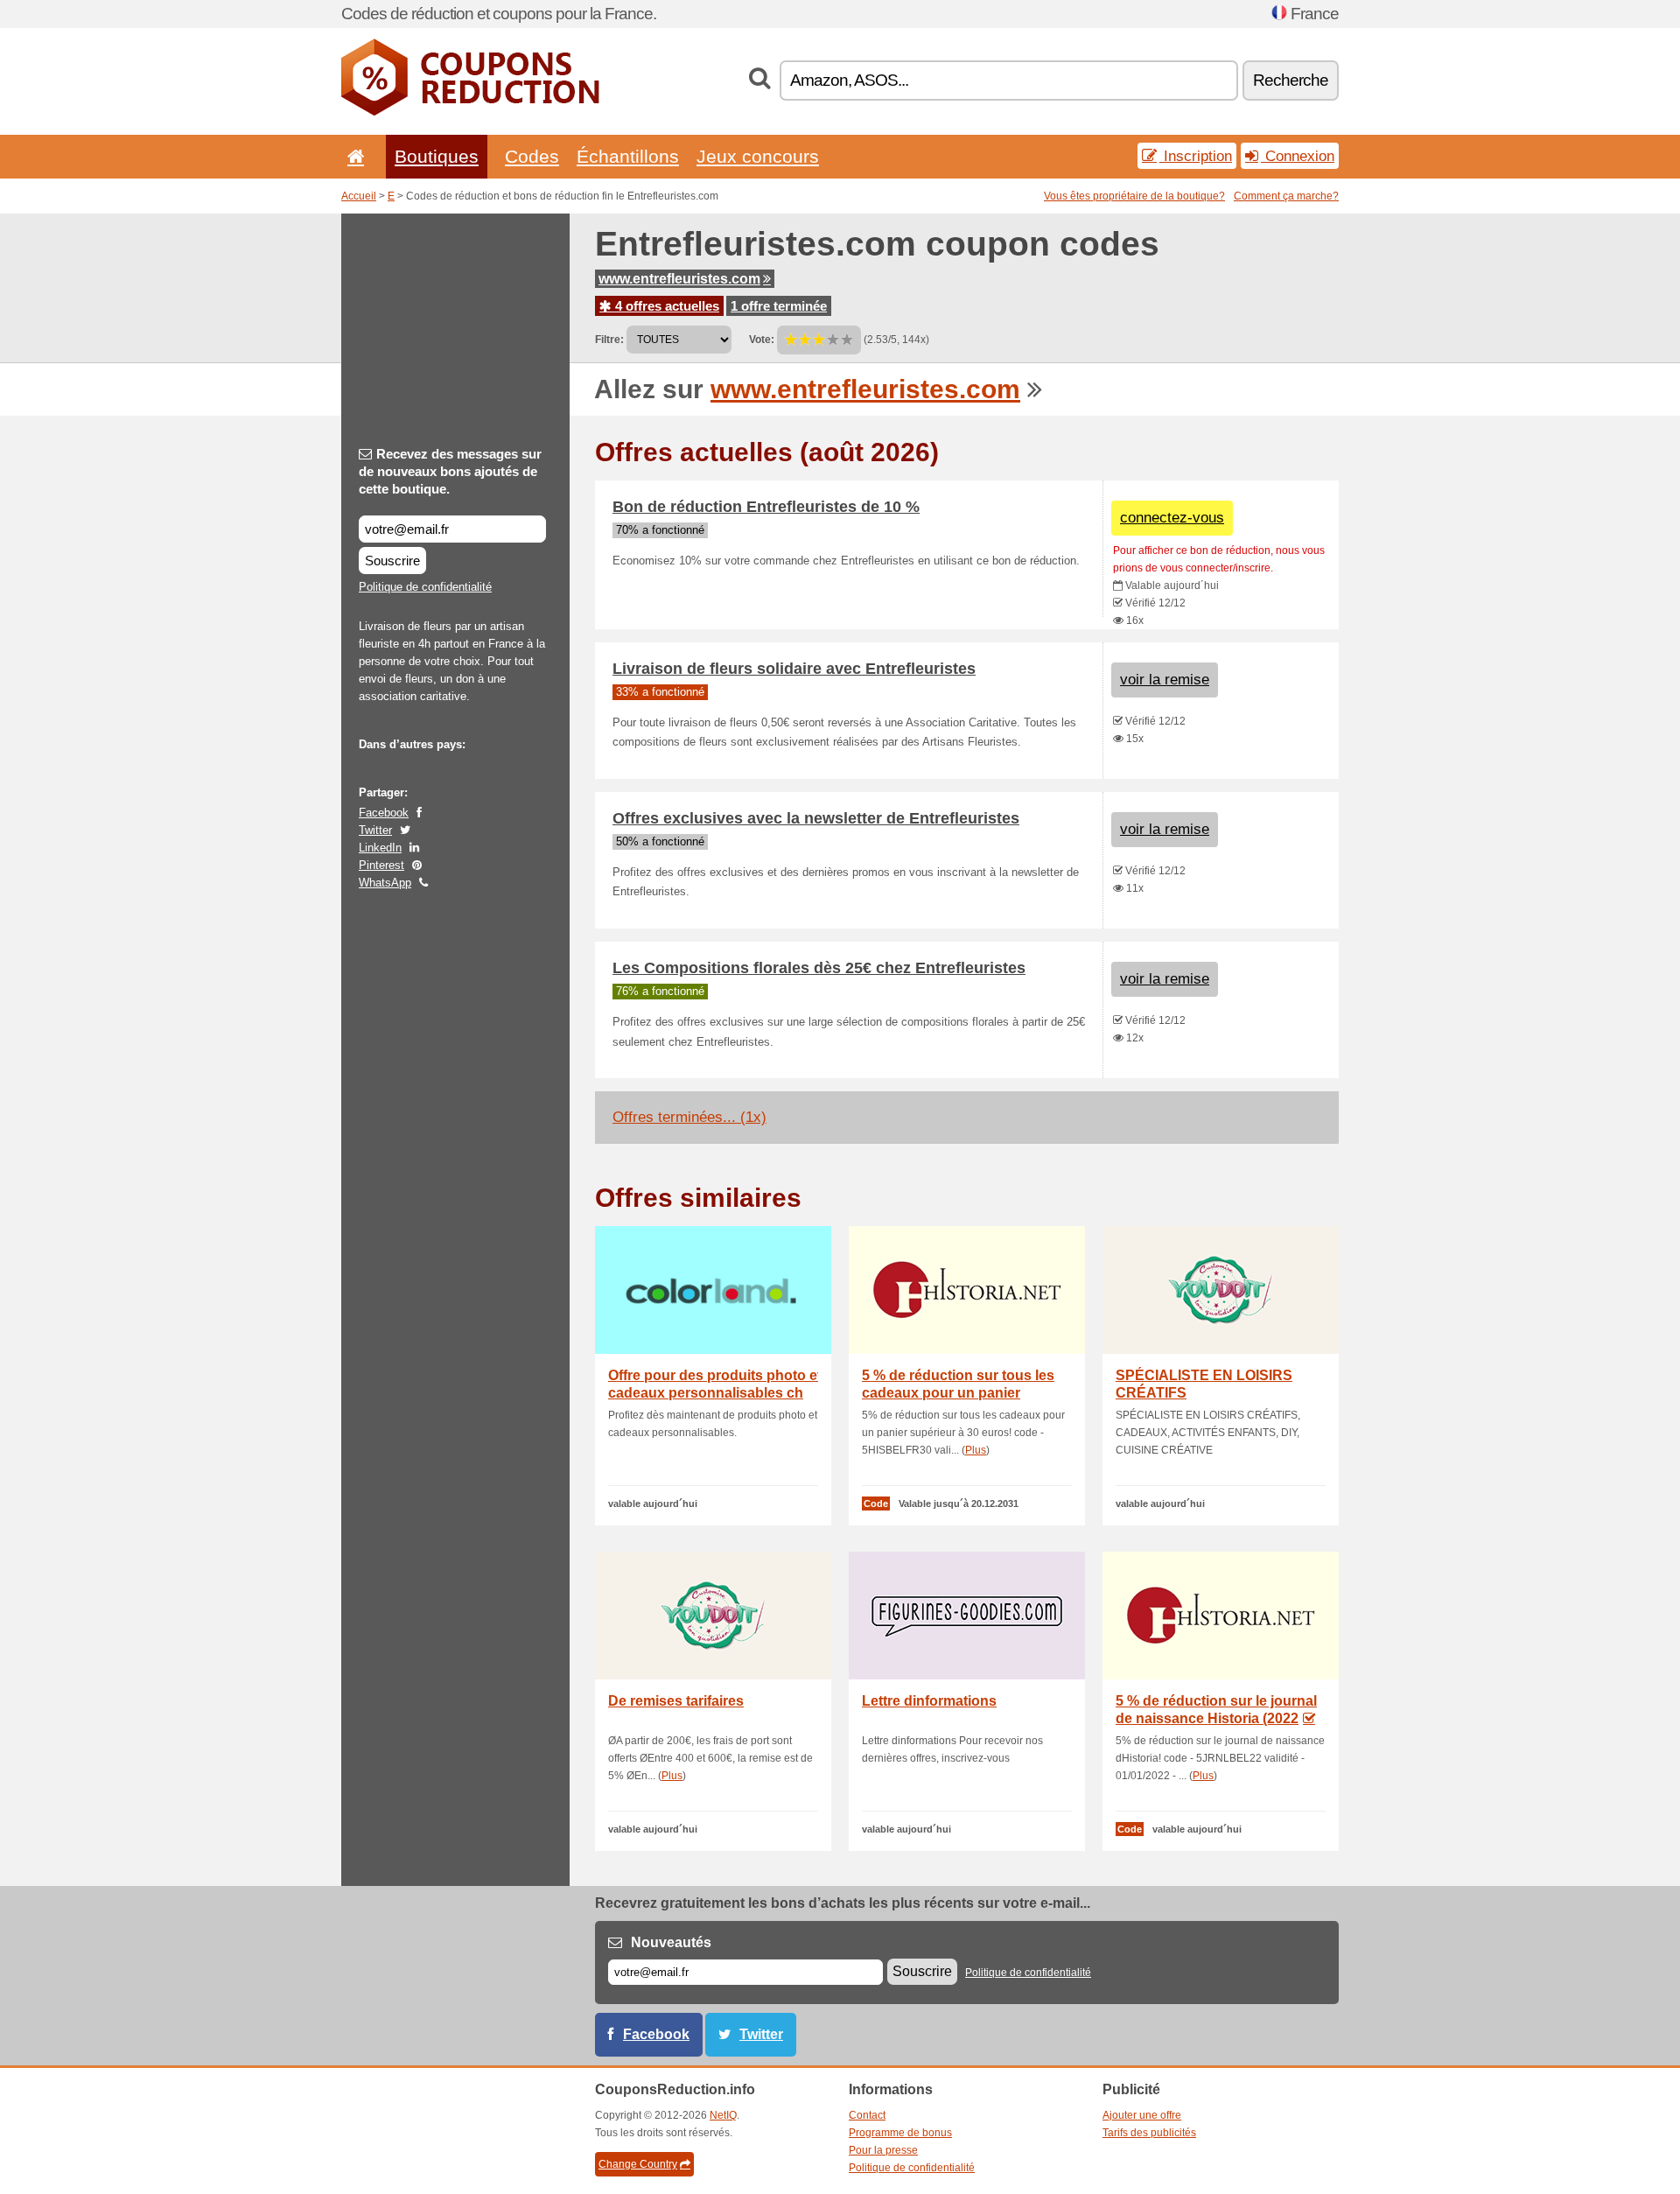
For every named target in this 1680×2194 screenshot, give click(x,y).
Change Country (638, 2164)
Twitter (375, 830)
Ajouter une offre (1142, 2115)
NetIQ (723, 2115)
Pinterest (381, 865)
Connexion (1298, 156)
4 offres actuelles (665, 306)
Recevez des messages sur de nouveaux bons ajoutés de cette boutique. (450, 471)
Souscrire (392, 561)
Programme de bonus (900, 2133)
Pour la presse (883, 2150)
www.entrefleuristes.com (679, 279)
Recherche (1291, 80)
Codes (532, 156)
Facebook (384, 813)
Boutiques (437, 156)
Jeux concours (758, 156)
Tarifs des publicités (1149, 2133)
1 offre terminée (779, 306)
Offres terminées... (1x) (689, 1117)
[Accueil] (353, 156)
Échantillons (628, 156)
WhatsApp (385, 883)
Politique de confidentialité (425, 587)
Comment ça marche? (1286, 196)
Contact (867, 2115)
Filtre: (609, 340)
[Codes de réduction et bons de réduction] (470, 112)
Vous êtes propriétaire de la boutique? (1134, 196)
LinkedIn (380, 848)
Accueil (359, 196)
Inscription (1196, 156)
